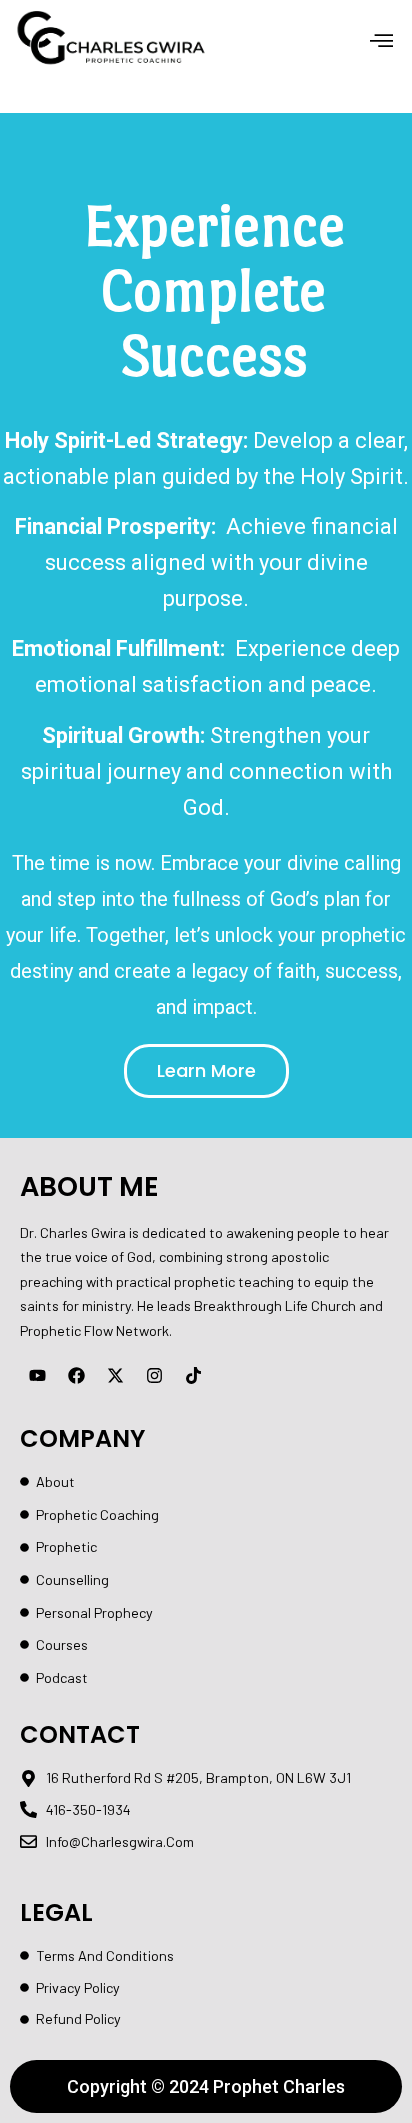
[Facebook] (76, 1375)
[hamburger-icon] (381, 42)
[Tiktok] (193, 1375)
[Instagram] (154, 1375)
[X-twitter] (115, 1375)
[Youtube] (37, 1375)
